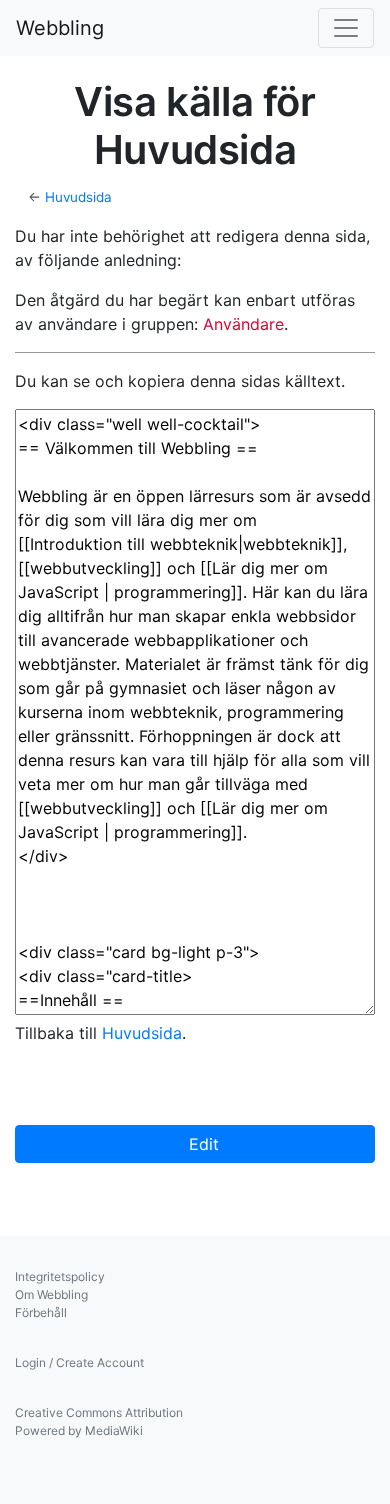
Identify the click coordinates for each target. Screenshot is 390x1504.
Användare (243, 324)
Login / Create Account (79, 1362)
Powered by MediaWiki (79, 1430)
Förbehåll (41, 1312)
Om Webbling (51, 1294)
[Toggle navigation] (346, 28)
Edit (201, 1144)
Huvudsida (78, 197)
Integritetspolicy (60, 1276)
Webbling (60, 28)
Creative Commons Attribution (99, 1412)
